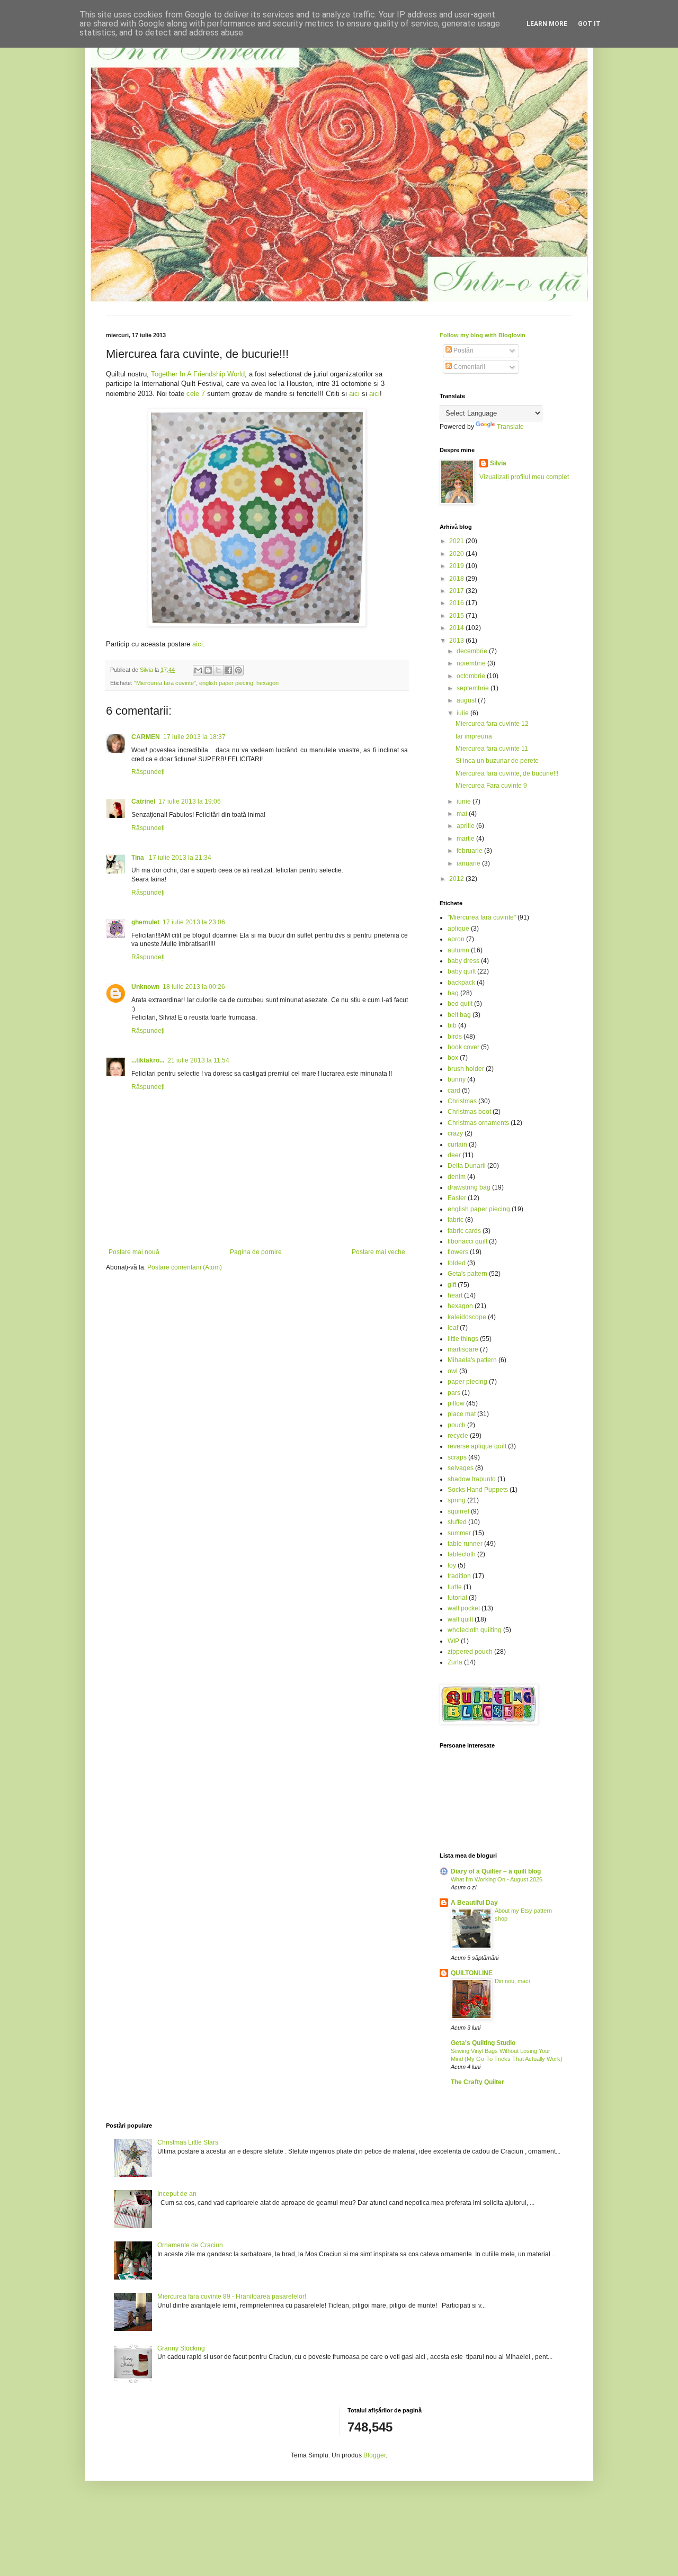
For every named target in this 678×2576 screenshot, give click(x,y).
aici (354, 394)
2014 (457, 628)
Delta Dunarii (467, 1166)
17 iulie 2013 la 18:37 (194, 737)
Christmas (462, 1101)
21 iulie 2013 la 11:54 (198, 1060)
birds (455, 1037)
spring (457, 1500)
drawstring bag (469, 1187)
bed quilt (460, 1004)
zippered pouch (470, 1652)
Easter (457, 1198)
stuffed (457, 1522)
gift (452, 1285)
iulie (463, 713)
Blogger (374, 2455)
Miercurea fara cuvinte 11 (492, 749)
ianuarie (469, 863)
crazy (455, 1133)
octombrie (472, 676)
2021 (457, 541)
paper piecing (467, 1382)
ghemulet (145, 922)
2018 (457, 579)
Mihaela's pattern (472, 1360)
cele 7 (196, 394)
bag (453, 993)
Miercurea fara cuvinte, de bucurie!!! (507, 773)
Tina (139, 858)
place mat (462, 1414)
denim (457, 1177)
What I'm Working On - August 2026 (497, 1879)
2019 (457, 566)
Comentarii (469, 367)
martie (466, 839)
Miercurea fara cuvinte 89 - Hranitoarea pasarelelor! (232, 2296)
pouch (457, 1425)
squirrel (458, 1511)
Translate (510, 427)
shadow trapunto (472, 1479)
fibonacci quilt (467, 1241)
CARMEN (146, 737)
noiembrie (472, 663)
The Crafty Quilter (478, 2082)
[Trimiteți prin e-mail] (198, 670)
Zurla (455, 1662)
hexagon (267, 683)
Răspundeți (148, 772)
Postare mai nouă (134, 1252)
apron (456, 939)
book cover (463, 1047)
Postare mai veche (378, 1252)
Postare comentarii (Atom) (185, 1267)
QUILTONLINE (472, 1973)
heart (455, 1295)
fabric (456, 1220)
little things (463, 1339)
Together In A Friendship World (198, 374)
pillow (456, 1403)
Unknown (145, 987)
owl (453, 1371)
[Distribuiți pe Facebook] (228, 670)
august (467, 700)
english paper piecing (226, 683)
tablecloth (462, 1554)
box (453, 1058)
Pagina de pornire (256, 1252)
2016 (457, 603)
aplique (458, 929)
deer (454, 1155)
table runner (465, 1544)
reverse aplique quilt (477, 1446)
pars (454, 1393)
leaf (453, 1328)
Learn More (547, 24)
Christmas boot (469, 1112)
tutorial (457, 1598)
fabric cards (464, 1231)
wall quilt (460, 1619)
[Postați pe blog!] (208, 670)
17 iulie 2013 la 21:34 (180, 858)
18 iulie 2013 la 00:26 (194, 987)
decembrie (473, 651)
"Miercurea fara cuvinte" (165, 683)
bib (452, 1025)
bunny (457, 1079)
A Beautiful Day (474, 1903)
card (454, 1091)
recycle (458, 1436)
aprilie (466, 826)
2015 (457, 616)
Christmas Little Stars (188, 2142)
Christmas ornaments (478, 1123)
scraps (457, 1457)
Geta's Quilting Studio (483, 2043)
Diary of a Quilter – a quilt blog (496, 1871)
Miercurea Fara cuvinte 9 (491, 786)
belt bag (459, 1015)
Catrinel (143, 801)
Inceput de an (177, 2194)
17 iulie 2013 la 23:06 (194, 922)
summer (459, 1533)
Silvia (498, 463)
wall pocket (464, 1608)
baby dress (463, 961)
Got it (589, 24)
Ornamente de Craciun (190, 2245)
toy (452, 1565)
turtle (455, 1587)
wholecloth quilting (475, 1630)
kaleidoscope (467, 1317)
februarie (470, 851)
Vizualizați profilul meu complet (524, 477)
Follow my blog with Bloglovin (483, 335)
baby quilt (462, 971)
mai (463, 814)
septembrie (474, 688)
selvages (461, 1468)
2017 (457, 591)
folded (457, 1263)
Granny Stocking (181, 2348)
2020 (457, 554)
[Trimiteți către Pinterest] (238, 670)
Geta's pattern (467, 1274)
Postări (463, 350)
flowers (458, 1252)
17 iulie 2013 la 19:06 (190, 801)
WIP (453, 1641)
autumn (458, 950)
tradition (459, 1576)
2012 (457, 879)
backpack (461, 983)
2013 (457, 641)
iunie (465, 801)
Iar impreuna (474, 736)
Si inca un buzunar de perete (497, 761)
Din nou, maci (512, 1981)
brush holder (466, 1069)
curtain (457, 1145)
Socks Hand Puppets (478, 1490)
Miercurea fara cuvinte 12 (492, 724)
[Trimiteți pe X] (218, 670)
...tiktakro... (148, 1060)
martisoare (463, 1349)
